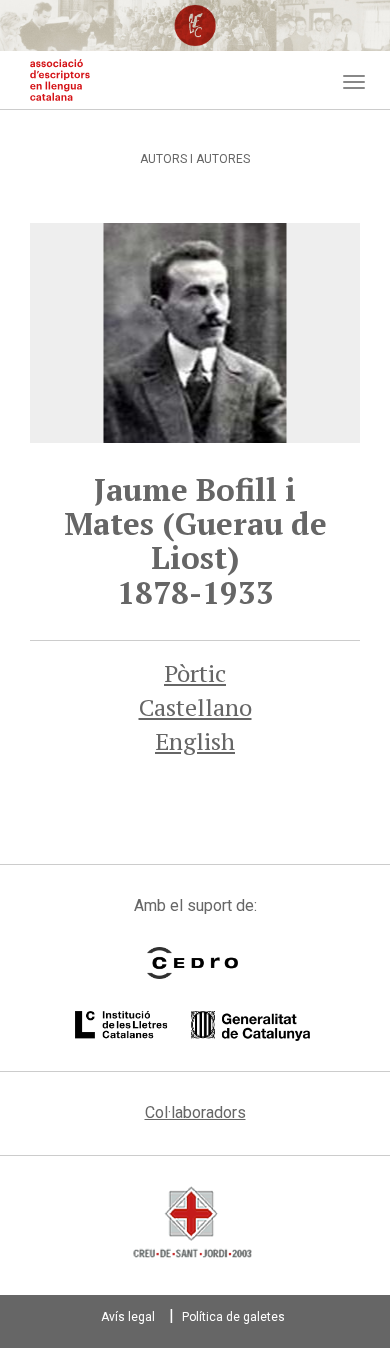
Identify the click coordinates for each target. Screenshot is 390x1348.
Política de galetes (233, 1317)
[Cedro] (192, 963)
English (195, 741)
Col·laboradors (195, 1112)
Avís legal (128, 1317)
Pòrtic (195, 673)
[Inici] (60, 80)
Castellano (195, 707)
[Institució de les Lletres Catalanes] (192, 1026)
